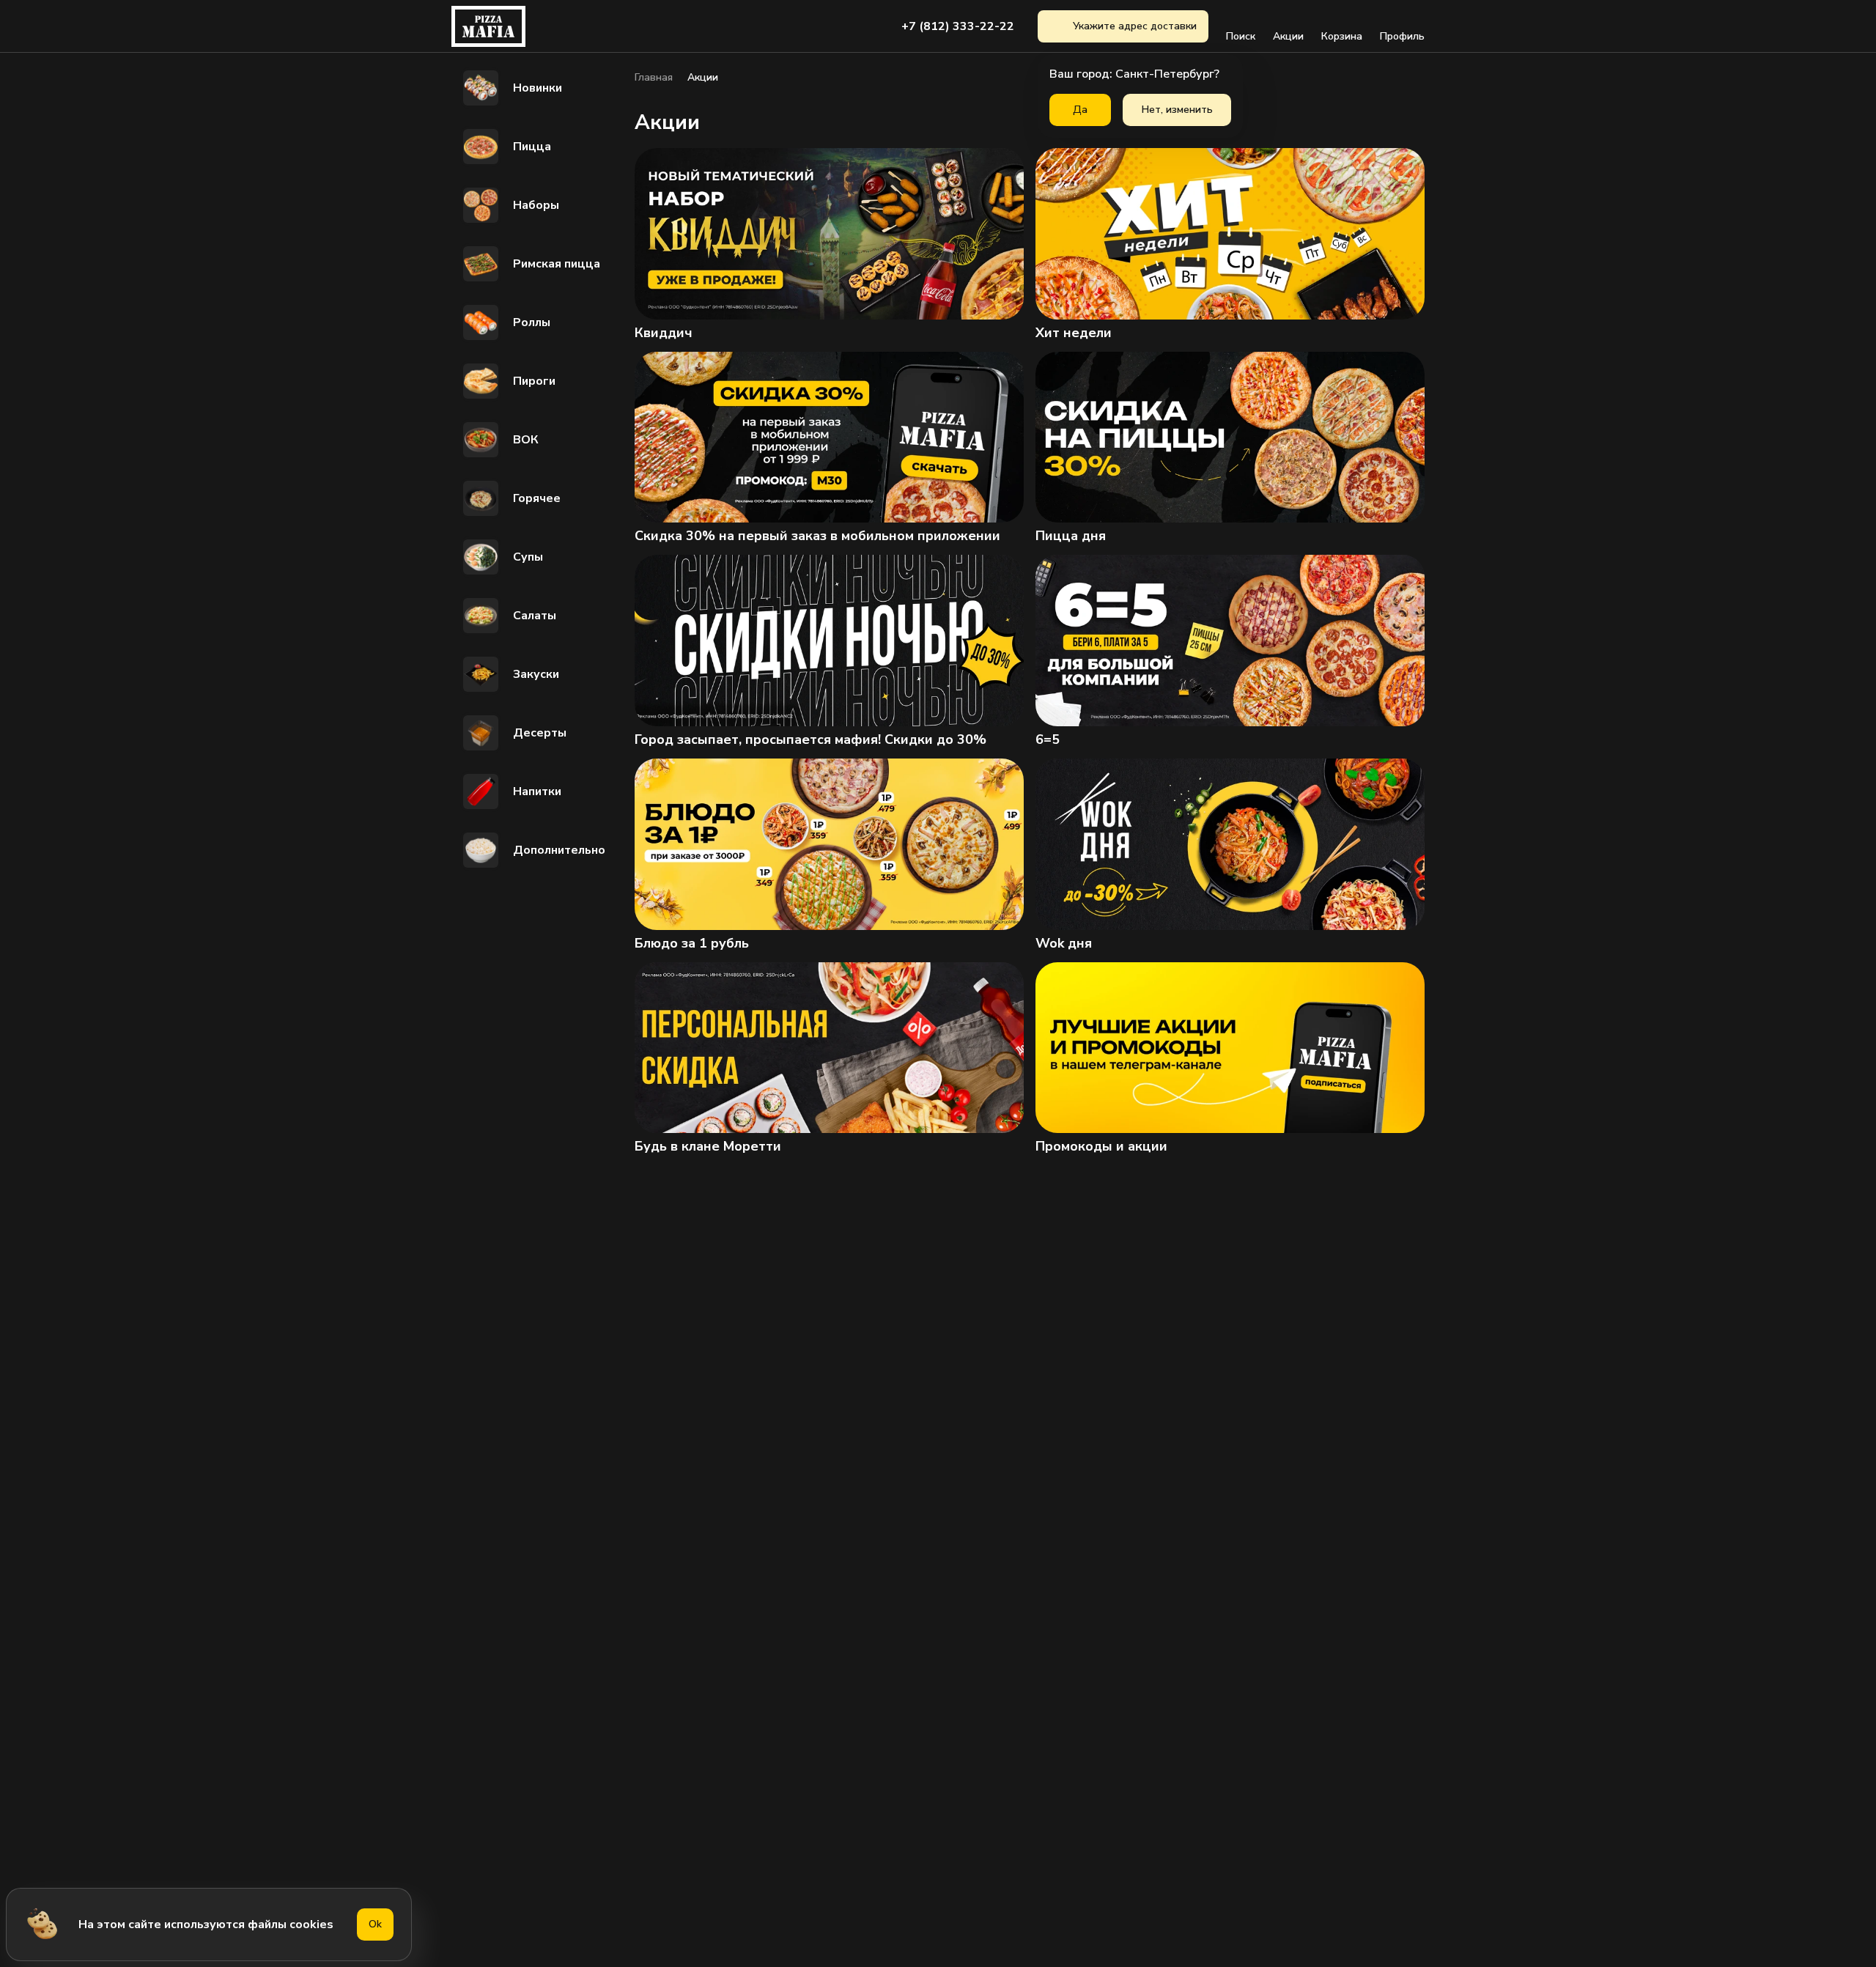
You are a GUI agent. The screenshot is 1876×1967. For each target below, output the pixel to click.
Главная (654, 78)
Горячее (537, 498)
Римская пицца (557, 264)
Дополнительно (559, 850)
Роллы (532, 322)
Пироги (534, 381)
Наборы (536, 205)
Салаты (535, 616)
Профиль (1402, 36)
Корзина (1342, 36)
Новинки (538, 88)
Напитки (537, 791)
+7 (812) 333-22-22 (958, 26)
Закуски (536, 674)
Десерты (540, 733)
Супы (528, 557)
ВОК (526, 440)
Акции (1288, 36)
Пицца (532, 147)
